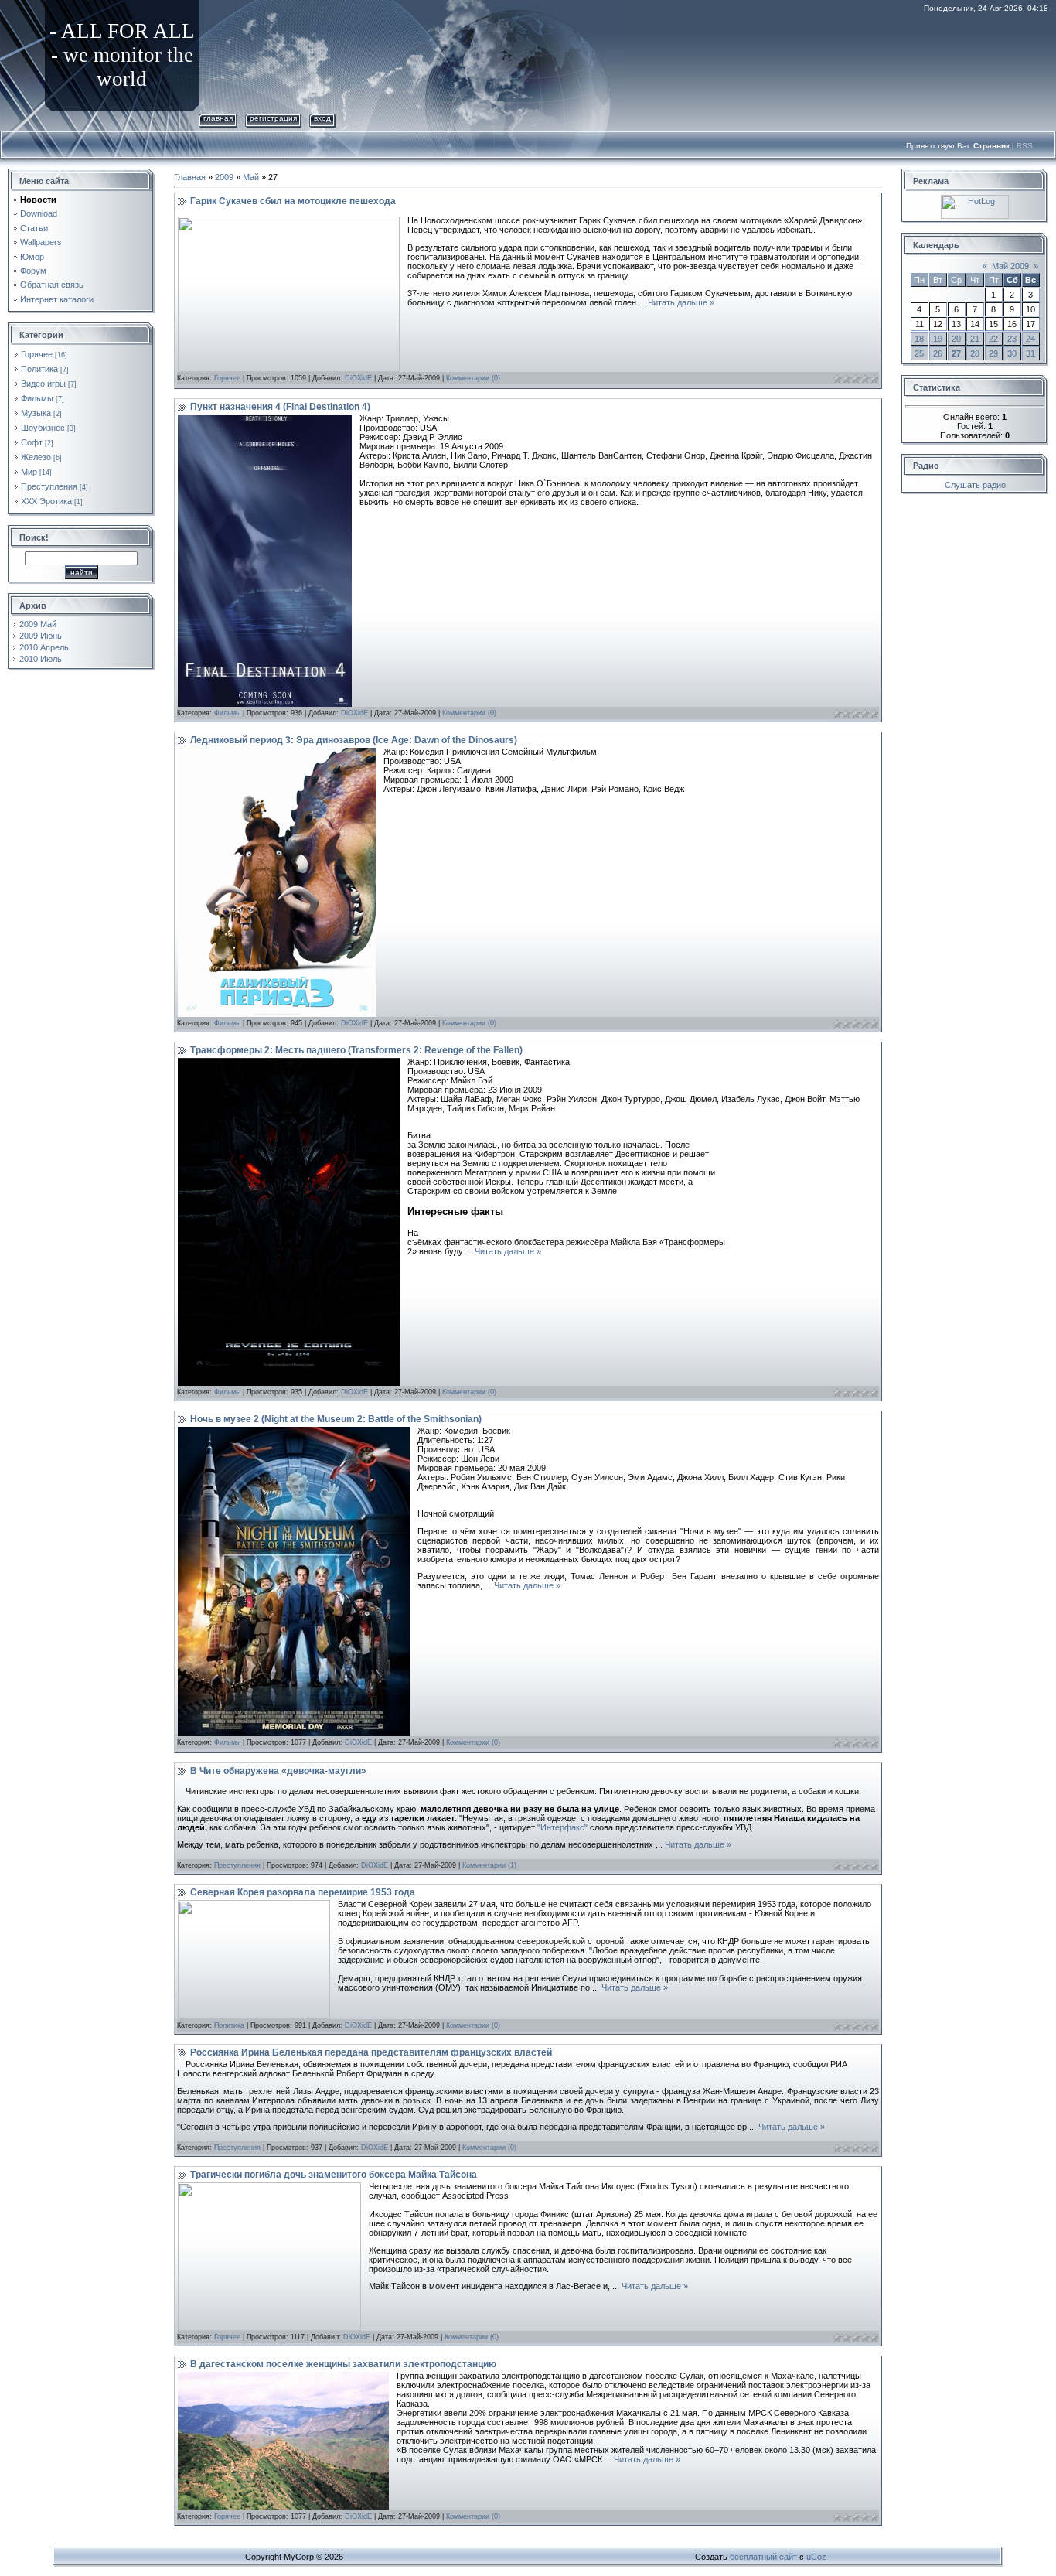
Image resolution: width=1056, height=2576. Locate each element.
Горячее (37, 354)
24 (1030, 339)
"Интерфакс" (562, 1827)
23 (1012, 339)
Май (251, 177)
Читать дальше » (681, 302)
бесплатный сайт (763, 2557)
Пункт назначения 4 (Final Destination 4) (280, 407)
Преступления (49, 486)
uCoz (816, 2557)
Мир (29, 472)
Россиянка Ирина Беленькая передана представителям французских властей (371, 2052)
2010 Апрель (44, 647)
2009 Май (38, 624)
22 (993, 339)
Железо (36, 457)
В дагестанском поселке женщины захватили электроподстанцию (343, 2364)
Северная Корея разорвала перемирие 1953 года (303, 1892)
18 (919, 339)
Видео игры (43, 384)
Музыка (36, 413)
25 (919, 353)
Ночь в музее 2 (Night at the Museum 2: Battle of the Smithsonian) (336, 1419)
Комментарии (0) (473, 378)
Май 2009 (1010, 266)
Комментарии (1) (489, 1865)
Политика (39, 369)
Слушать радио (975, 485)
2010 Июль (41, 659)
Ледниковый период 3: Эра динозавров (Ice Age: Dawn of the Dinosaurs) (354, 740)
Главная (218, 118)
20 (956, 339)
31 (1030, 353)
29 (993, 353)
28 (975, 353)
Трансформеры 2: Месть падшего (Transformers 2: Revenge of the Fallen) (356, 1050)
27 (956, 353)
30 (1012, 353)
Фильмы (37, 398)
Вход (322, 118)
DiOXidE (358, 378)
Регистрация (273, 118)
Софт (32, 442)
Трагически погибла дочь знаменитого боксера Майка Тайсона (334, 2175)
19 (938, 339)
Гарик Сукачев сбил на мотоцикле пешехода (293, 201)
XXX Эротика (46, 501)
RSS (1025, 146)
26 (938, 353)
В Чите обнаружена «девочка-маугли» (278, 1771)
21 (975, 339)
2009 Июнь (41, 636)
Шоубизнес (43, 428)
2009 (224, 177)
